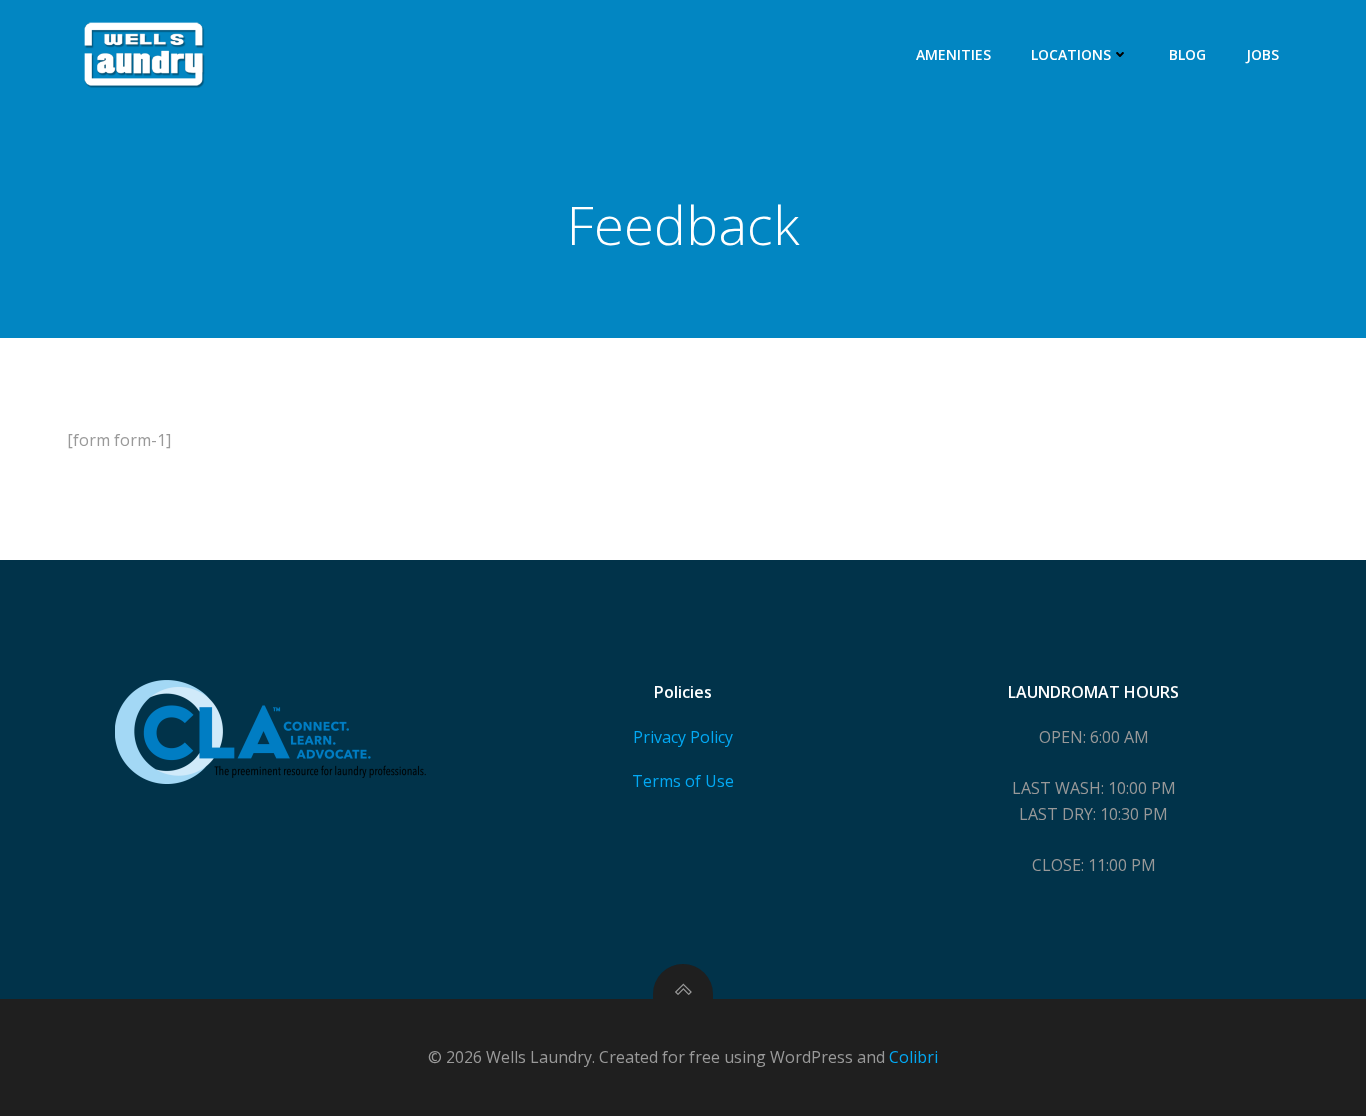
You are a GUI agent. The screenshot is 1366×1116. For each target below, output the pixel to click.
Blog (1187, 54)
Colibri (913, 1057)
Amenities (953, 54)
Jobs (1262, 54)
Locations (1071, 54)
